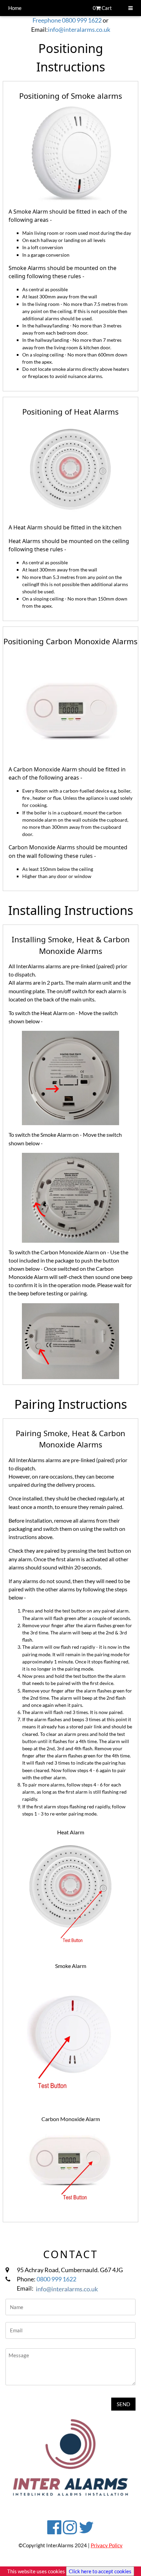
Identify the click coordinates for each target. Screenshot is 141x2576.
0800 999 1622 (56, 2279)
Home (15, 8)
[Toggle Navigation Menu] (131, 8)
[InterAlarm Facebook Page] (54, 2530)
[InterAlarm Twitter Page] (86, 2530)
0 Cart (102, 8)
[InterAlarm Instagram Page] (70, 2530)
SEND (123, 2404)
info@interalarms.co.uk (79, 29)
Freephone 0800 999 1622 (67, 20)
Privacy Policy (107, 2545)
